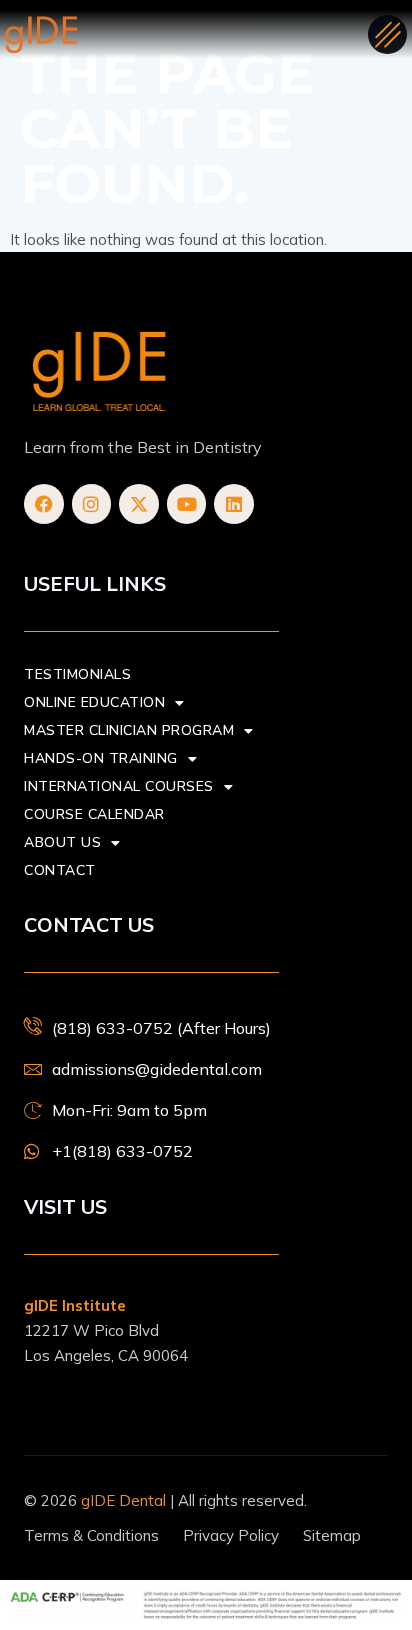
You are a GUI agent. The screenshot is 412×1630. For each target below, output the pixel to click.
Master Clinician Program (129, 730)
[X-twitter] (139, 504)
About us (62, 842)
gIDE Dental (123, 1500)
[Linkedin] (234, 504)
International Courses (119, 786)
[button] (387, 34)
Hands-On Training (101, 758)
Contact (60, 870)
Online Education (94, 702)
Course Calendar (94, 814)
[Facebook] (44, 504)
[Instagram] (92, 504)
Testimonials (77, 674)
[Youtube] (187, 504)
